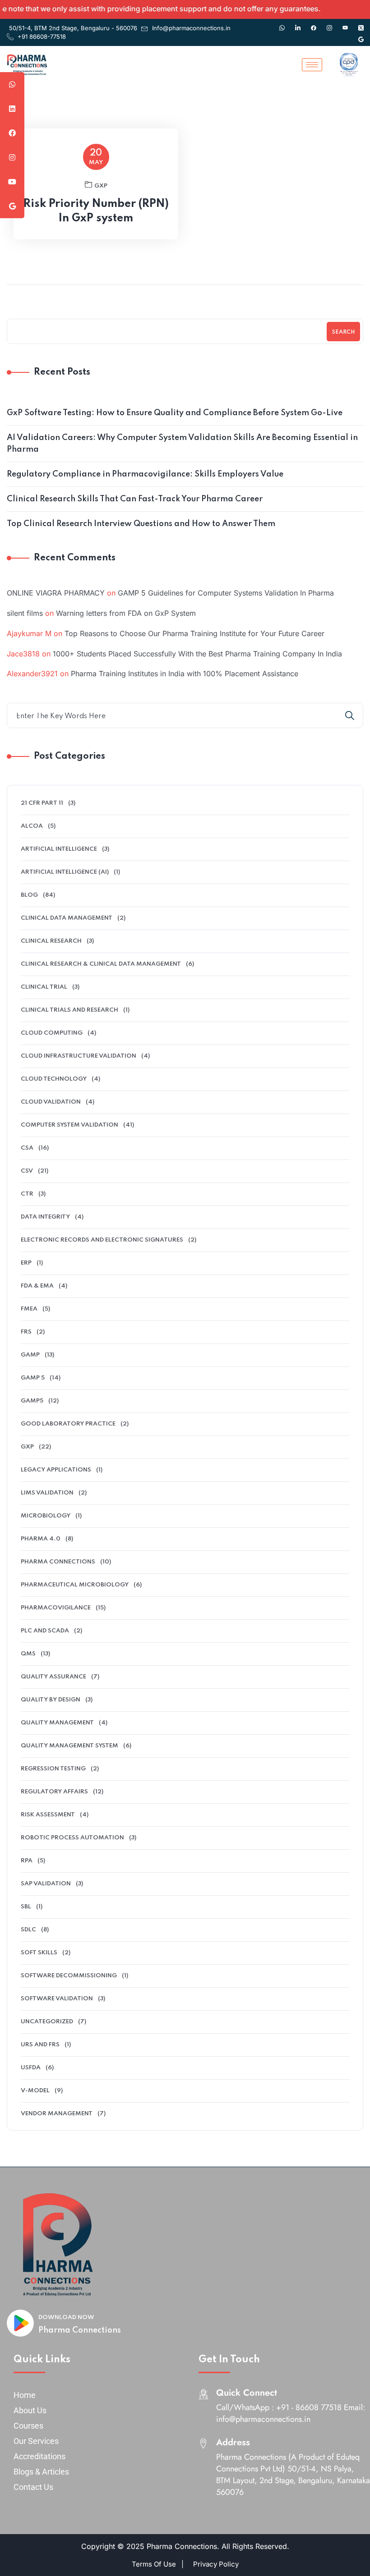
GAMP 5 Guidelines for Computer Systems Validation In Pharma (226, 593)
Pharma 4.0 (41, 1539)
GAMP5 (32, 1401)
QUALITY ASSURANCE (53, 1677)
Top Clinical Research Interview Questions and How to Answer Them (141, 524)
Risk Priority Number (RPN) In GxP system (96, 211)
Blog (29, 895)
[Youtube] (345, 23)
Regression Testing (53, 1769)
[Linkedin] (298, 23)
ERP (26, 1263)
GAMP (30, 1355)
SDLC (28, 1930)
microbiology (46, 1516)
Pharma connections (58, 1562)
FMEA (29, 1309)
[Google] (361, 35)
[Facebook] (314, 23)
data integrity (45, 1217)
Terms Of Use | (158, 2564)
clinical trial (44, 987)
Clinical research (51, 941)
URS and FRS (40, 2045)
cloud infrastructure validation (79, 1056)
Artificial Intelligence (59, 849)
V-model (35, 2091)
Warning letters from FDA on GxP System (126, 613)
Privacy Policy (216, 2564)
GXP (101, 186)
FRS (26, 1332)
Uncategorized (47, 2022)
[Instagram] (329, 23)
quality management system (69, 1746)
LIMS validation (47, 1493)
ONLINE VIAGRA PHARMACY (56, 593)
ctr (27, 1194)
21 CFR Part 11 (42, 803)
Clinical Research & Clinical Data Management (101, 964)
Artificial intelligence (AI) (65, 872)
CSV (27, 1171)
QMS (28, 1654)
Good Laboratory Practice (68, 1424)
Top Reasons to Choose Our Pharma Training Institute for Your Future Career (194, 633)
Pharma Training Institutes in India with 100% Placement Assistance (185, 674)
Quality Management (57, 1723)
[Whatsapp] (282, 23)
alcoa (32, 826)
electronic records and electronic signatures (102, 1240)
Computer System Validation (69, 1125)
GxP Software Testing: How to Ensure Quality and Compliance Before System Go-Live (175, 413)
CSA (27, 1148)
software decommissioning (69, 1976)
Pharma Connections (80, 2330)
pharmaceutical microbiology (75, 1585)
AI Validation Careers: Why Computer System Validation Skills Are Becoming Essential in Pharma (182, 444)
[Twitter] (361, 23)
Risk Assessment (48, 1815)
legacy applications (56, 1470)
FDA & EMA (37, 1286)
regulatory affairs (54, 1792)
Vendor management (57, 2114)
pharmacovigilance (56, 1608)
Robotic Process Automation (72, 1838)
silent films (25, 613)
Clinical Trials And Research (69, 1010)
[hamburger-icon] (312, 65)
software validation (57, 1999)
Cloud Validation (51, 1102)
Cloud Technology (54, 1079)
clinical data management (67, 918)
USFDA (31, 2068)
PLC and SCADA (45, 1631)
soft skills (39, 1953)
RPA (27, 1861)
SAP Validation (46, 1884)
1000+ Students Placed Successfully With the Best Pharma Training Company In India (197, 654)
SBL (26, 1907)
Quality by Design (51, 1700)
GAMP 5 (33, 1378)
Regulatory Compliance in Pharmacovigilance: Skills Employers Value (145, 474)
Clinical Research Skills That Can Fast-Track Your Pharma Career (135, 499)
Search (343, 332)
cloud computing (52, 1033)
